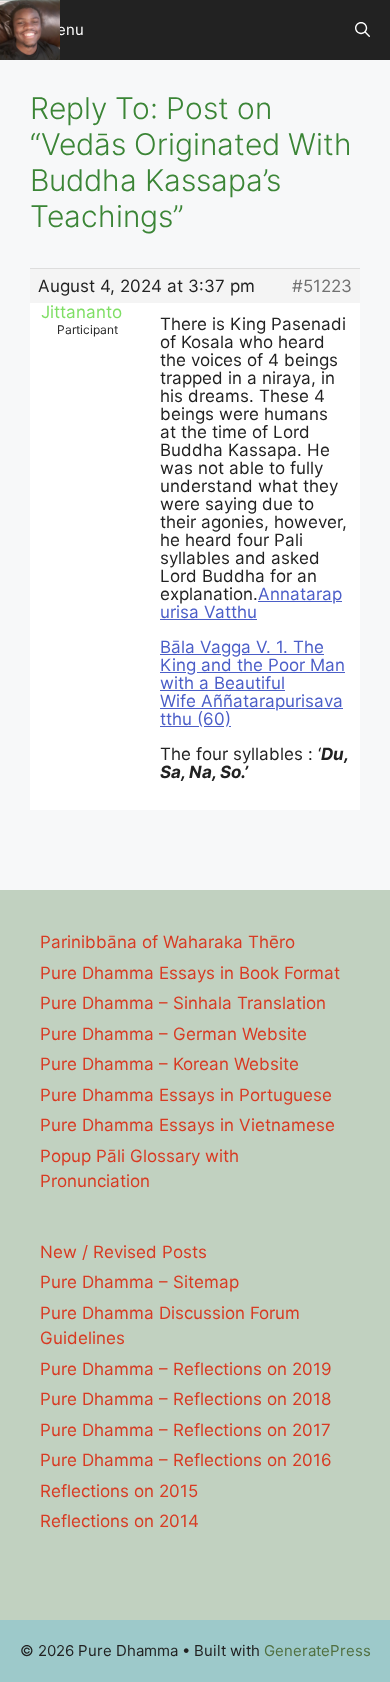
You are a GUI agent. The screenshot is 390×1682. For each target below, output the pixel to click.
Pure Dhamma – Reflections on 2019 (186, 1369)
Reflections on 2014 (119, 1521)
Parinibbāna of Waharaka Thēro (167, 942)
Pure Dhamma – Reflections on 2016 (186, 1460)
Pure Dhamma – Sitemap (139, 1282)
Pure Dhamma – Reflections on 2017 (185, 1430)
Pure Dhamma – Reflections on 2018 (185, 1399)
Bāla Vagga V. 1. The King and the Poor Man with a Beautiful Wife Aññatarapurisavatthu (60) (252, 683)
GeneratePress (317, 1650)
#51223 (322, 286)
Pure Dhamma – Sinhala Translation (183, 1003)
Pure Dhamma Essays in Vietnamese (187, 1125)
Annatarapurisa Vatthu (251, 603)
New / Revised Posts (123, 1252)
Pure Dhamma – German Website (173, 1034)
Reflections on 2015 (119, 1491)
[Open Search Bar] (362, 30)
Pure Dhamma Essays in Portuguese (186, 1095)
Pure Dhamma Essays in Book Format (190, 973)
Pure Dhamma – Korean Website (169, 1064)
